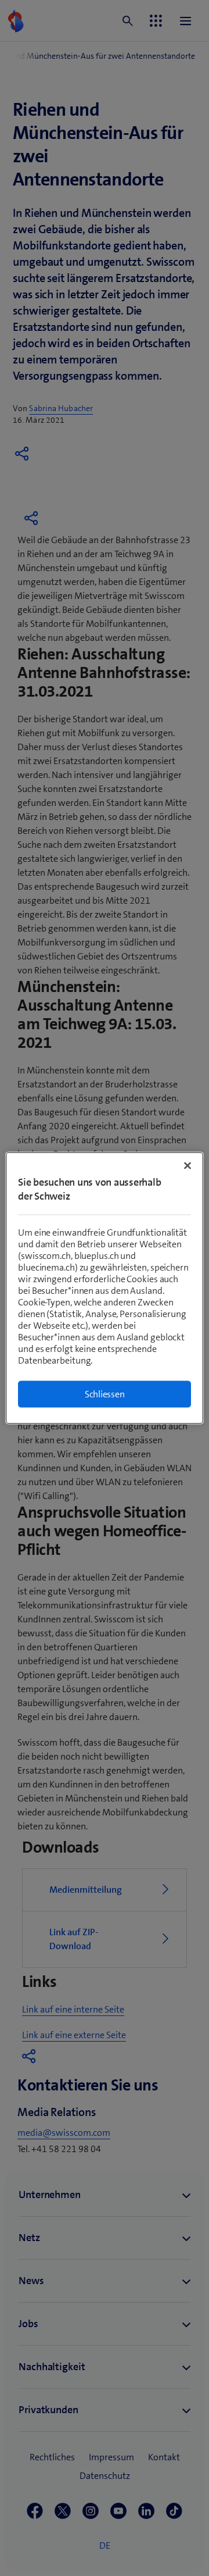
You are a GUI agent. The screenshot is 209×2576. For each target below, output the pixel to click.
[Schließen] (188, 1166)
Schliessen (105, 1394)
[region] (105, 1288)
